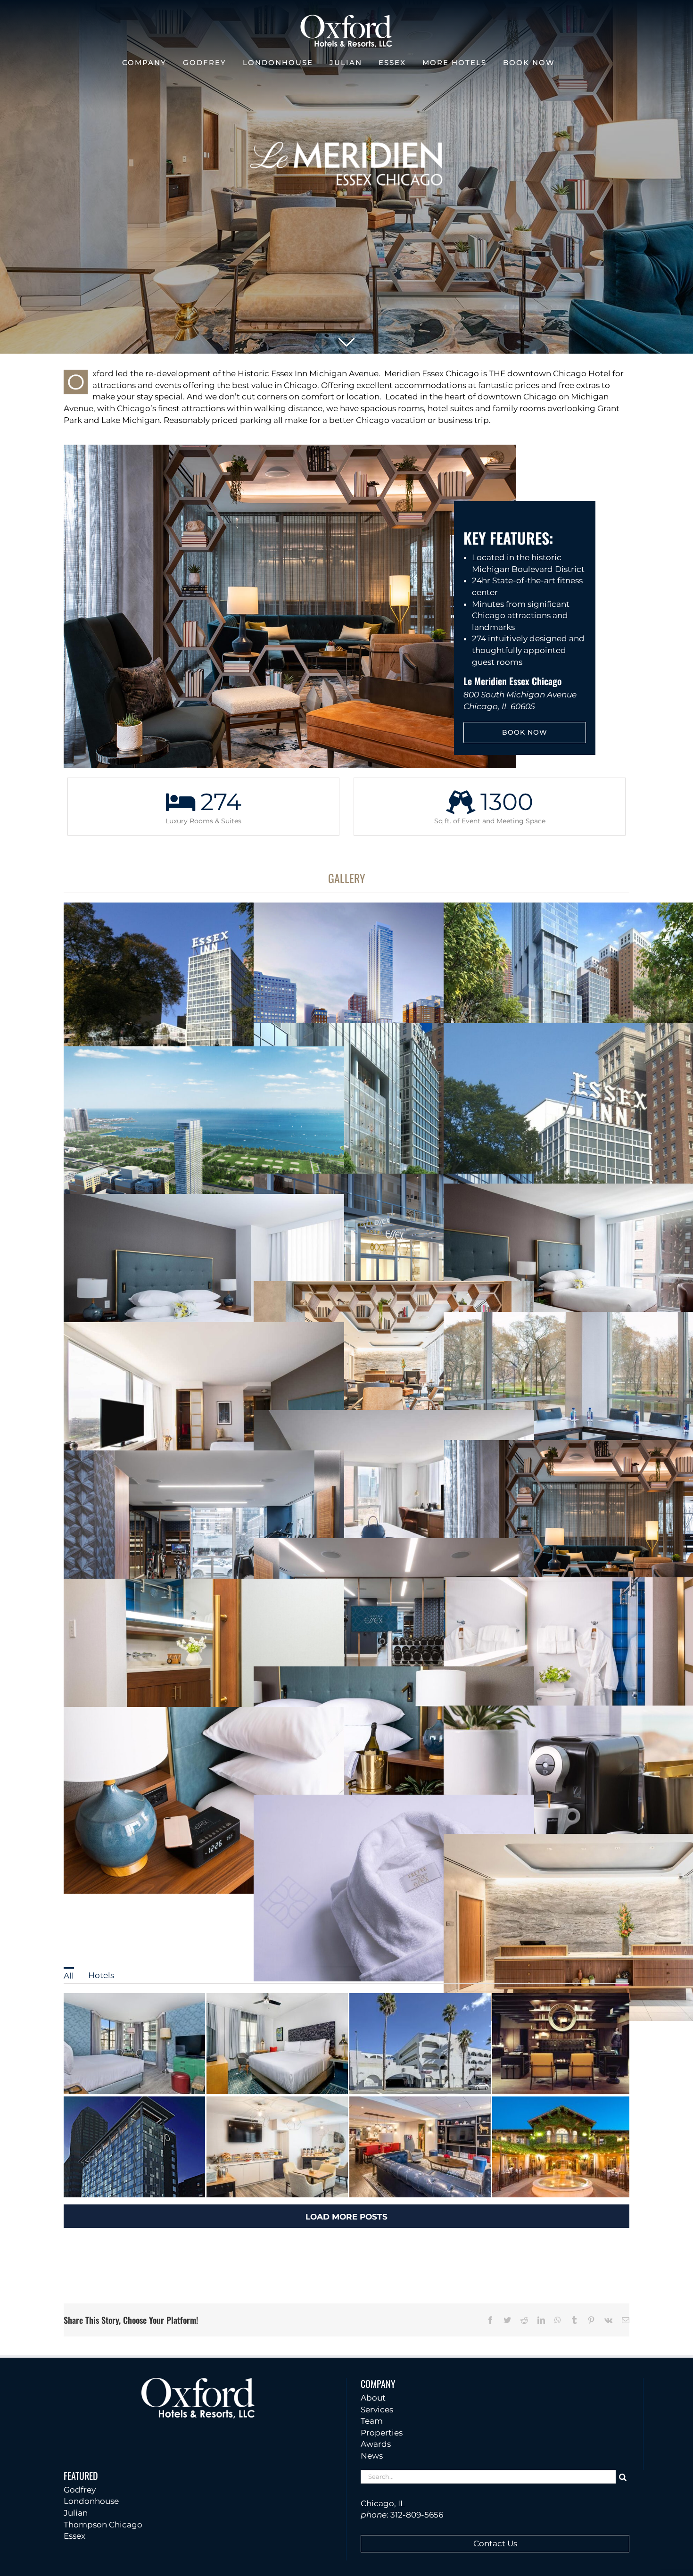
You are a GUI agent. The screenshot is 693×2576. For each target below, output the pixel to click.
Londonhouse (91, 2501)
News (372, 2456)
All (69, 1976)
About (373, 2398)
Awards (376, 2444)
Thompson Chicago (103, 2525)
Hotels (101, 1975)
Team (372, 2421)
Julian (76, 2513)
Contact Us (495, 2543)
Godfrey (80, 2490)
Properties (382, 2433)
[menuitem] (69, 1975)
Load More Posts (346, 2217)
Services (377, 2410)
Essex (74, 2536)
